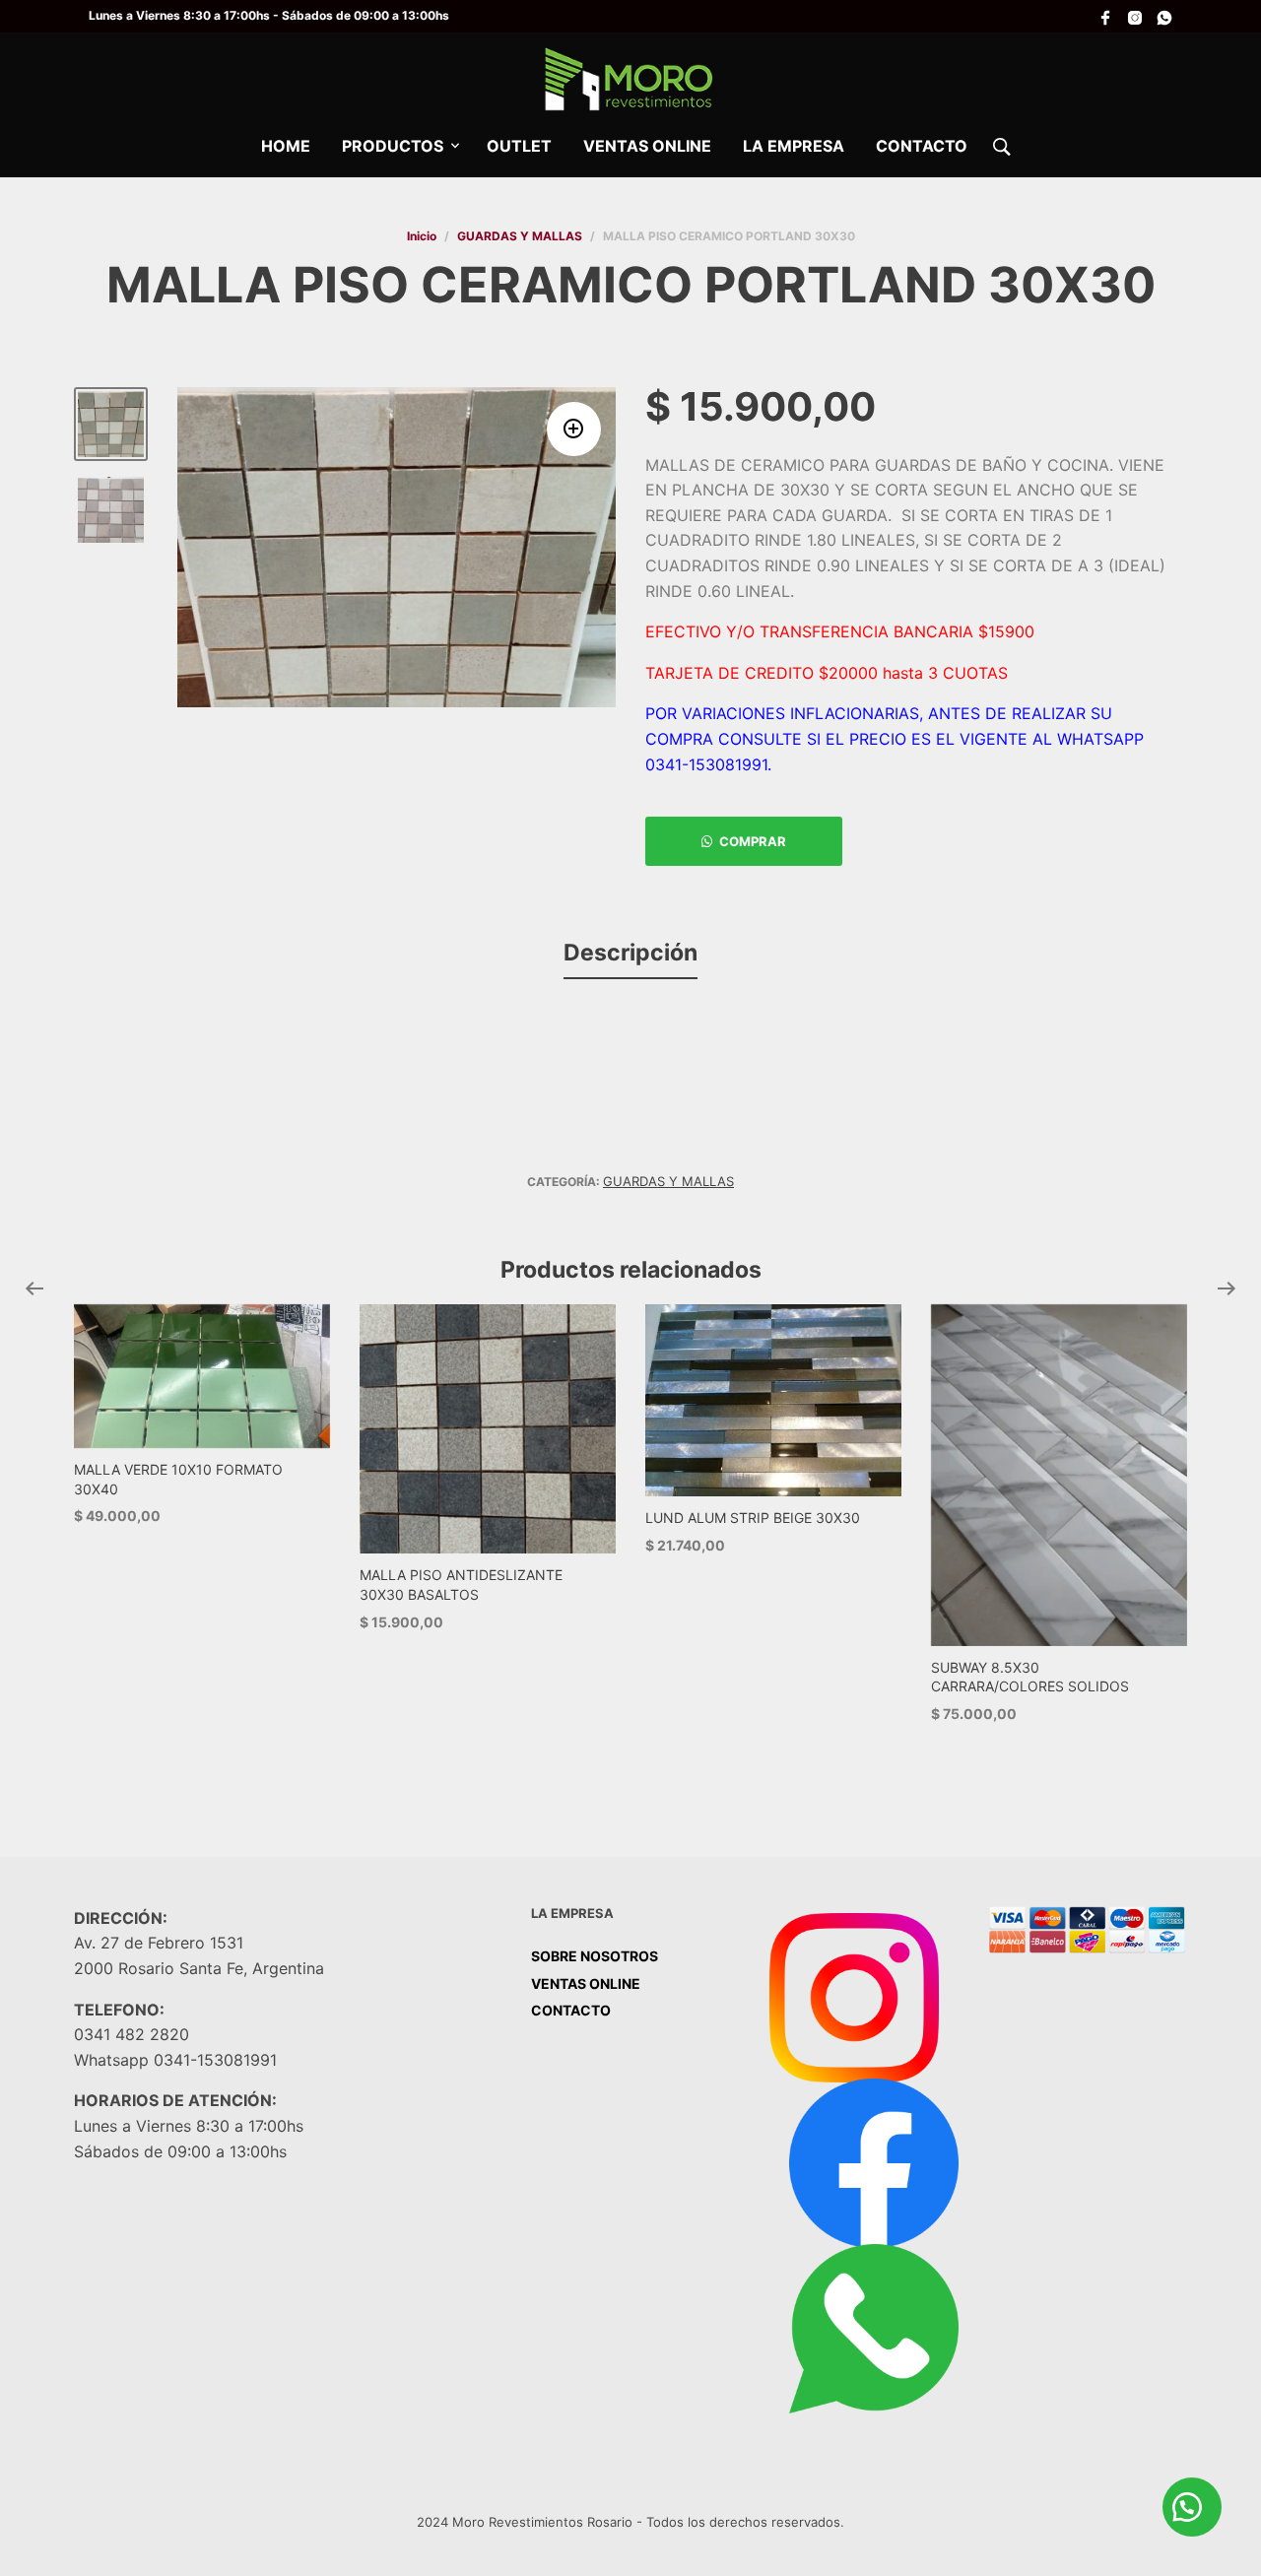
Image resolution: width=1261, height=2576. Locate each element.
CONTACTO (922, 146)
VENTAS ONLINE (647, 146)
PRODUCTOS (393, 146)
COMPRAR (753, 841)
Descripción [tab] (630, 953)
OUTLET (519, 146)
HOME (286, 146)
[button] (574, 429)
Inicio (422, 236)
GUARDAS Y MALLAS (520, 236)
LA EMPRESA (794, 146)
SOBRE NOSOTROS (595, 1956)
